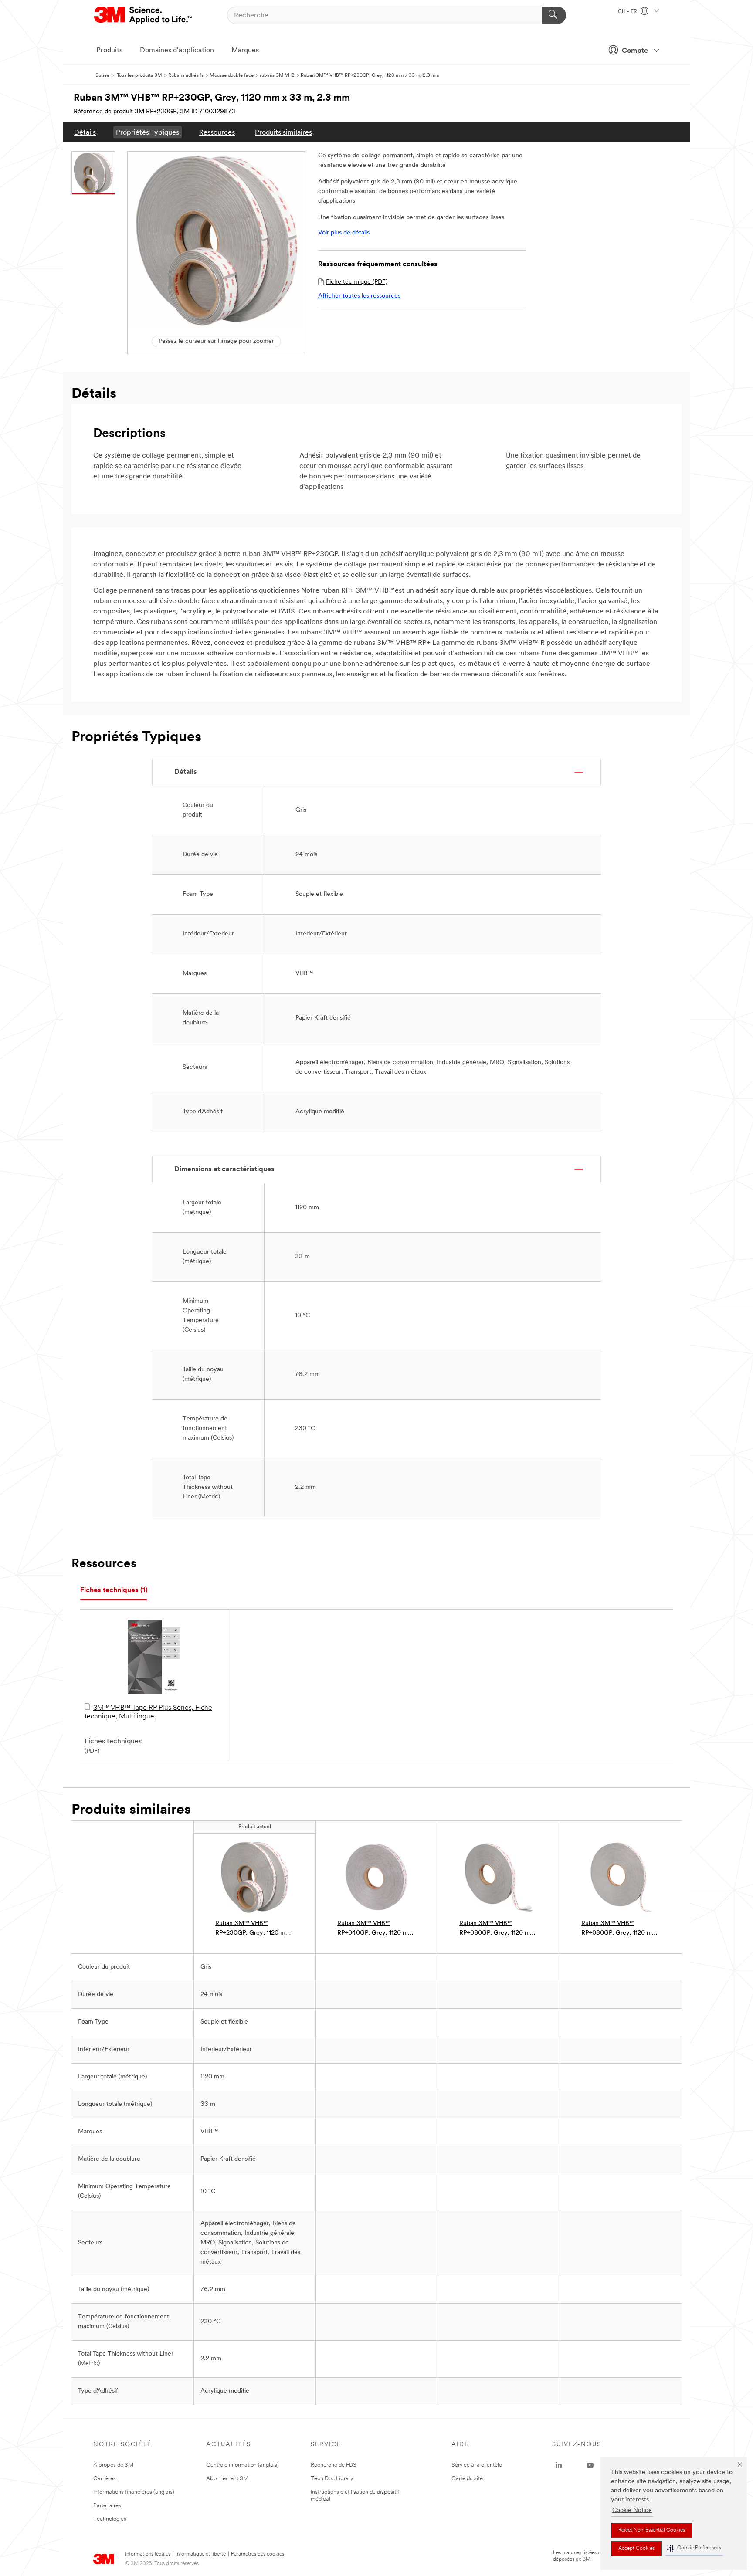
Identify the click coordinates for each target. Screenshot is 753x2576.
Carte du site (467, 2479)
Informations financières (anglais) (134, 2492)
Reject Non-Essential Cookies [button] (652, 2530)
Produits (109, 51)
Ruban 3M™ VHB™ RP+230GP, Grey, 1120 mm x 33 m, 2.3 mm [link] (253, 1929)
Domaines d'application (177, 51)
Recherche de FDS (334, 2465)
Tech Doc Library (332, 2479)
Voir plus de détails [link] (344, 233)
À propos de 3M (113, 2465)
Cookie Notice (632, 2510)
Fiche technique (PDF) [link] (357, 282)
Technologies (110, 2519)
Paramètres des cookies (258, 2554)
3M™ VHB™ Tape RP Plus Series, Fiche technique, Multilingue (148, 1712)
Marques (245, 51)
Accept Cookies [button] (636, 2549)
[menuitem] (85, 132)
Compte (635, 51)
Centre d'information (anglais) (243, 2465)
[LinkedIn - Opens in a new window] (559, 2465)
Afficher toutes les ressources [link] (359, 296)
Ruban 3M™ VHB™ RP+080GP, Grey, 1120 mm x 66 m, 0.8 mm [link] (619, 1929)
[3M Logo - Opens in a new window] (144, 15)
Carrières (105, 2479)
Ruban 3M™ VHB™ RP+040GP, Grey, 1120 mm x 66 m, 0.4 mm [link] (375, 1929)
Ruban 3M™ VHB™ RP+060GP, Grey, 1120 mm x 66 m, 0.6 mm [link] (497, 1929)
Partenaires (107, 2506)
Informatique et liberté (201, 2554)
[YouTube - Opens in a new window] (590, 2465)
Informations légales (148, 2554)
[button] (694, 2548)
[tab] (114, 1591)
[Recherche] (554, 15)
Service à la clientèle (477, 2465)
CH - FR (628, 12)
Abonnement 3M (227, 2479)
